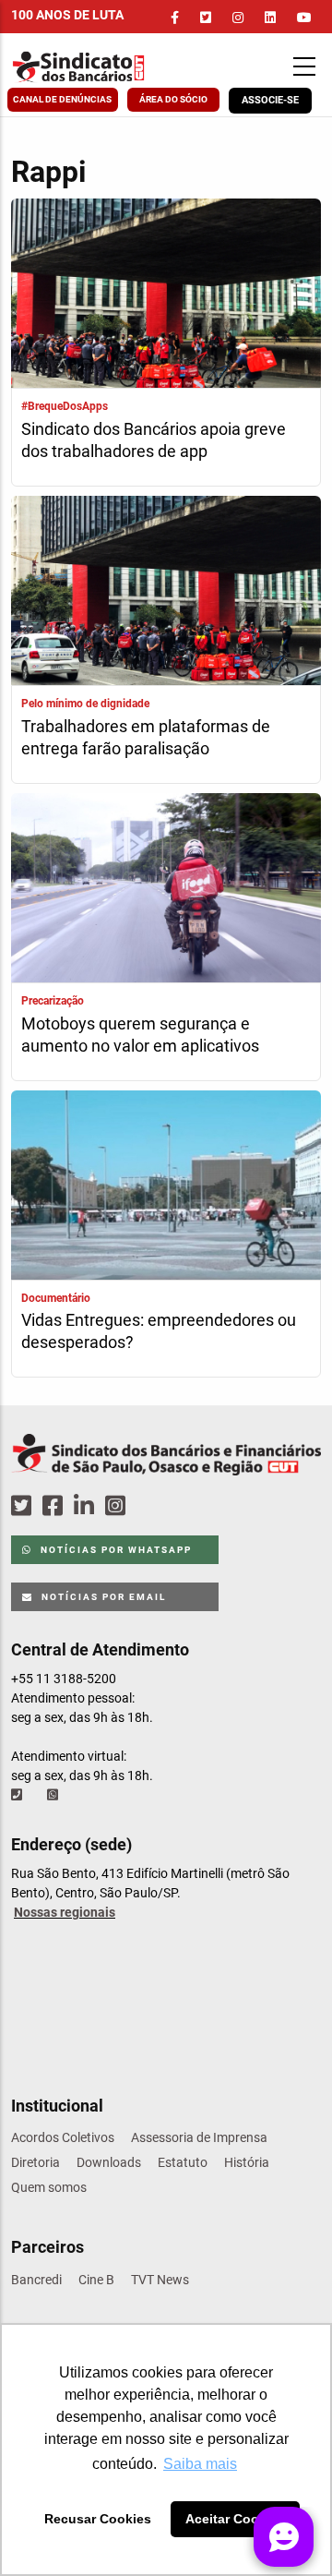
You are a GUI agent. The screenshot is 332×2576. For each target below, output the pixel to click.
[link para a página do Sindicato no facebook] (175, 18)
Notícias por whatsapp (114, 1550)
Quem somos (49, 2187)
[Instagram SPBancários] (118, 1506)
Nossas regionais (65, 1912)
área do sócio (173, 99)
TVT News (160, 2280)
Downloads (109, 2162)
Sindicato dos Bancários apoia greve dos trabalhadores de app (154, 440)
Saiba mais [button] (200, 2464)
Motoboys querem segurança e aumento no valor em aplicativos (140, 1035)
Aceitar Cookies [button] (235, 2519)
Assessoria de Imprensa (199, 2137)
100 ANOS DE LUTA (67, 15)
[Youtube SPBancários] (151, 1506)
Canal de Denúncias (62, 99)
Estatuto (183, 2162)
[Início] (97, 67)
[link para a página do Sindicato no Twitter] (206, 18)
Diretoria (36, 2162)
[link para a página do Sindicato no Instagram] (238, 18)
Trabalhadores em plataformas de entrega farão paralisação (146, 737)
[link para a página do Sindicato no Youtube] (304, 18)
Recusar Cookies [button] (98, 2519)
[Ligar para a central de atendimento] (18, 1795)
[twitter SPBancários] (24, 1506)
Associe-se (270, 100)
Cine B (96, 2280)
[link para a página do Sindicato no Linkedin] (270, 18)
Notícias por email (102, 1597)
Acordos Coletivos (63, 2137)
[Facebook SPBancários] (55, 1506)
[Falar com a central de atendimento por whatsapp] (54, 1795)
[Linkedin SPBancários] (87, 1506)
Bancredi (36, 2280)
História (247, 2162)
